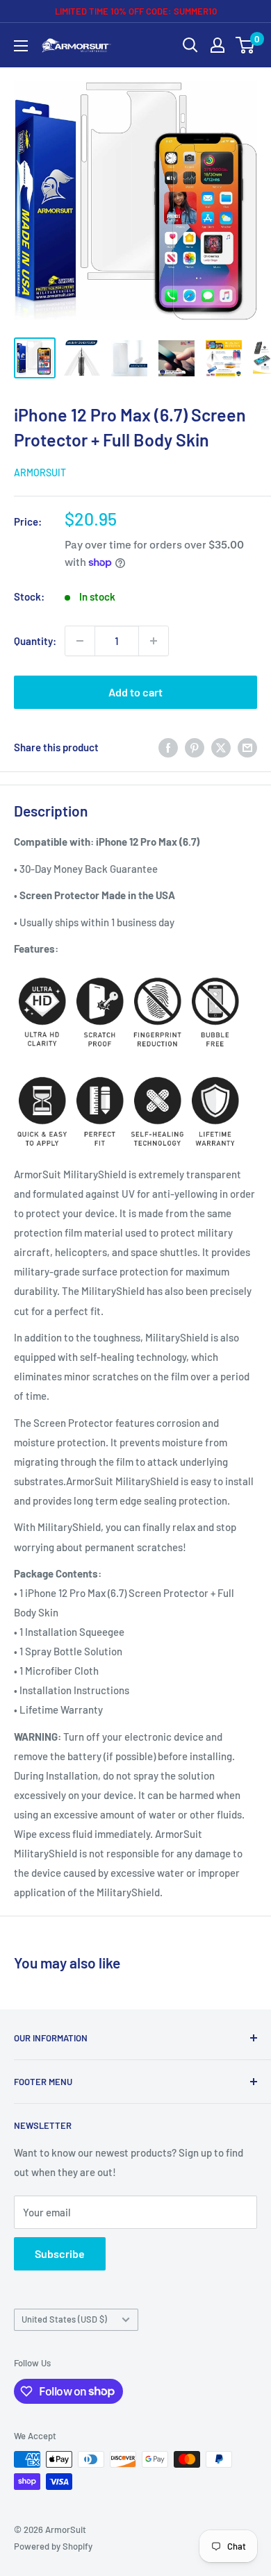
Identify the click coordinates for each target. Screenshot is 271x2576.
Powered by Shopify (53, 2546)
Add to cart (135, 692)
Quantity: (35, 641)
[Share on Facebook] (168, 747)
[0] (246, 45)
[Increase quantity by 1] (154, 641)
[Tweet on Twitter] (221, 747)
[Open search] (190, 45)
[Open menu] (21, 46)
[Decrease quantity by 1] (80, 641)
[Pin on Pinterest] (195, 747)
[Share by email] (247, 747)
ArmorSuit (40, 472)
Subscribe (60, 2253)
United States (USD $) (64, 2319)
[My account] (217, 45)
